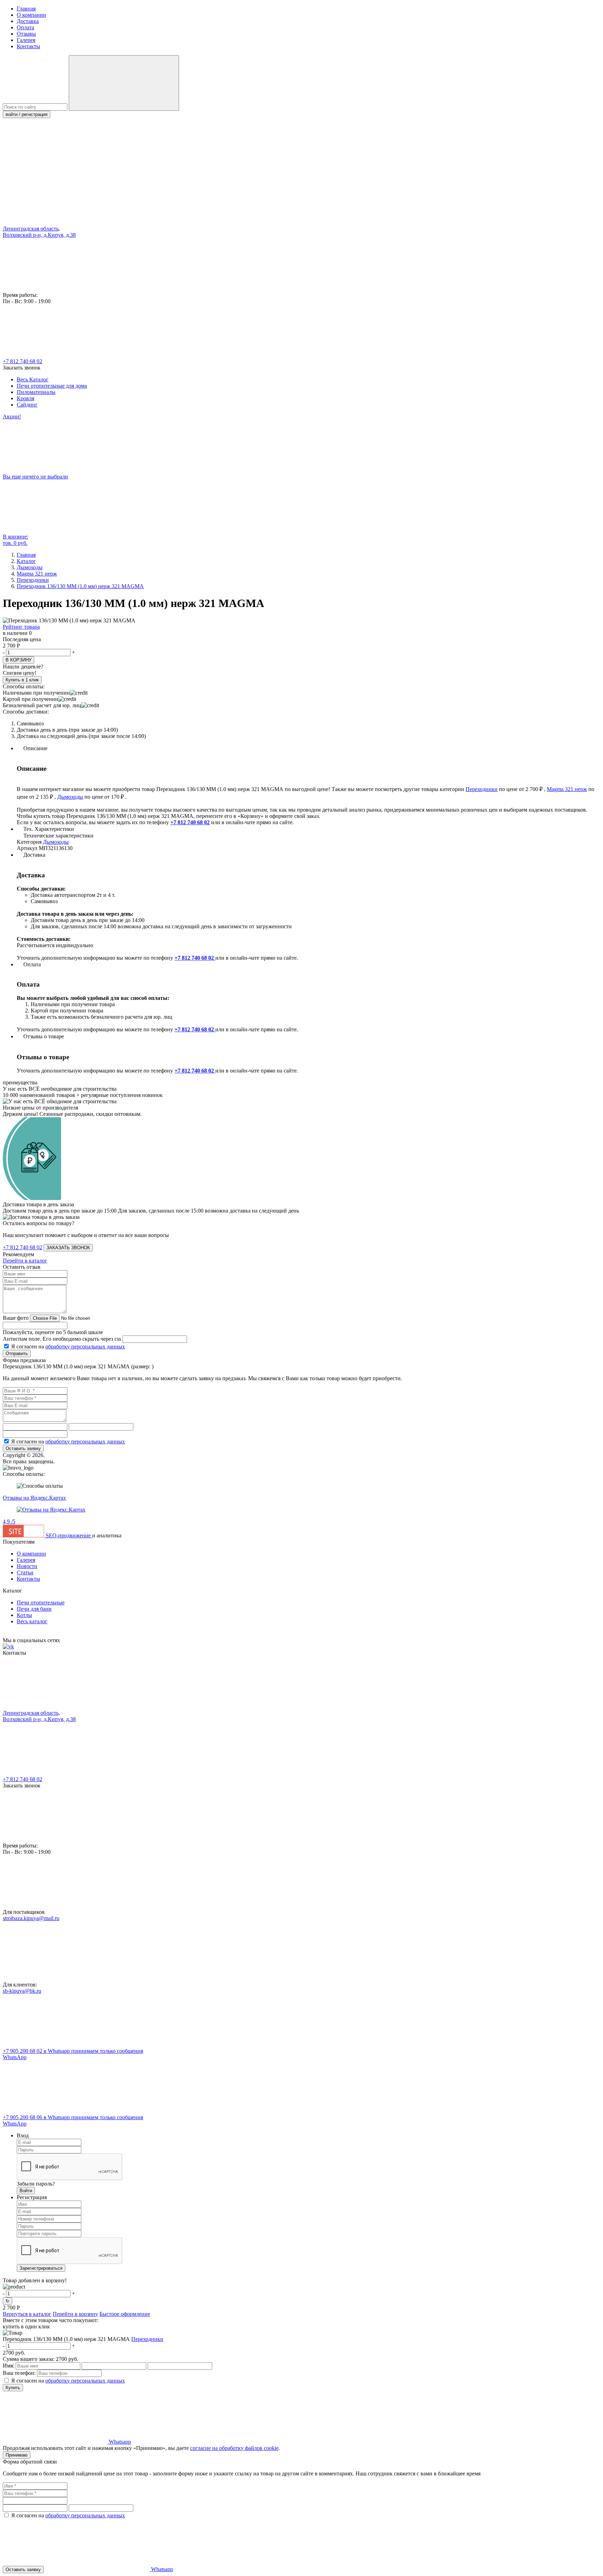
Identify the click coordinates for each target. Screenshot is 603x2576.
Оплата (25, 27)
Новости (27, 1566)
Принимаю (17, 2455)
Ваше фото (16, 1318)
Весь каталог (32, 1621)
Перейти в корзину (75, 2314)
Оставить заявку (23, 1448)
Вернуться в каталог (27, 2314)
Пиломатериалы (36, 392)
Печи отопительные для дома (52, 386)
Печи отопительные (41, 1602)
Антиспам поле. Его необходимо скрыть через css (62, 1339)
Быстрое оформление (125, 2314)
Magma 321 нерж (567, 789)
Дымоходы (70, 797)
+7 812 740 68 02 (23, 361)
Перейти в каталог (25, 1261)
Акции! (12, 416)
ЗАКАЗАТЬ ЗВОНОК (68, 1248)
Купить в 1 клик (22, 680)
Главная (26, 9)
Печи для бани (34, 1609)
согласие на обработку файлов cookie (234, 2448)
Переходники (482, 789)
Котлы (24, 1615)
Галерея (26, 40)
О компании (31, 15)
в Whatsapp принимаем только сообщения (73, 2054)
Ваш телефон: (19, 2373)
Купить (13, 2388)
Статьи (25, 1572)
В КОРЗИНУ (18, 660)
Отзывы (26, 34)
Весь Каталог (33, 379)
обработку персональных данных (85, 1346)
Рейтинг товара (21, 627)
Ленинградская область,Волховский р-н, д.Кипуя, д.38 (39, 232)
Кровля (25, 398)
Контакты (28, 46)
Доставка (28, 21)
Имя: (9, 2366)
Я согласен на (68, 1346)
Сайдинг (27, 405)
